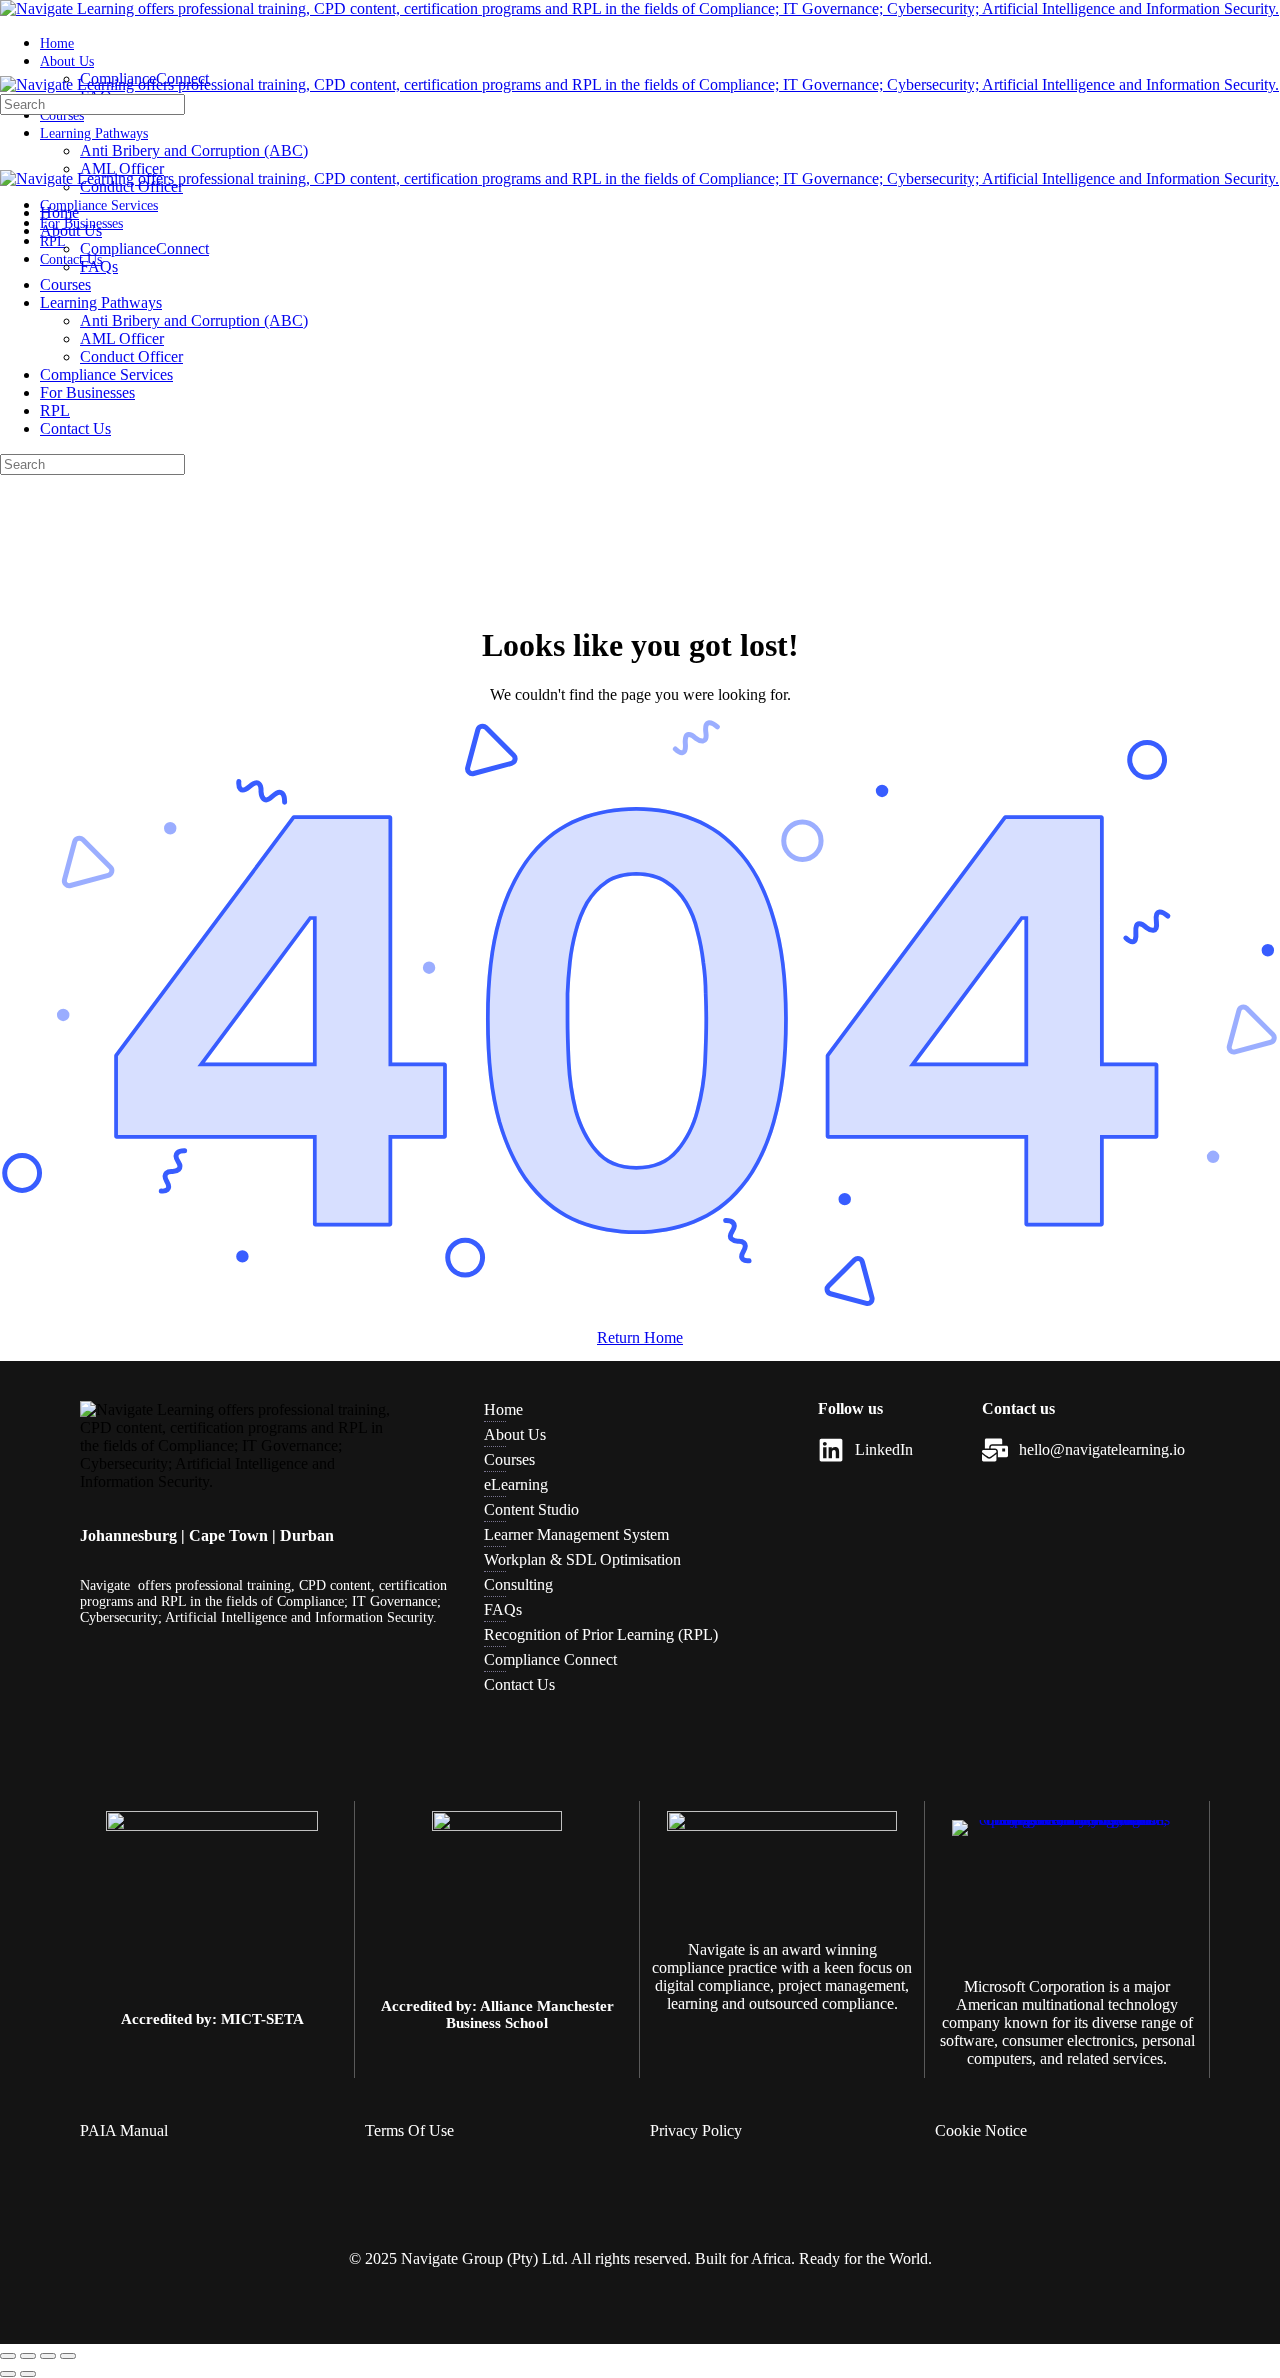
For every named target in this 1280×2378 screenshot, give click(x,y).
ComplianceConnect (144, 248)
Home (59, 212)
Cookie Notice (981, 2130)
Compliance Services (106, 374)
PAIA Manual (124, 2130)
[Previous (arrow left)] (8, 2374)
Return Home (640, 1337)
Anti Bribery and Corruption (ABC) (194, 320)
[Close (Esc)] (68, 2356)
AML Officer (122, 338)
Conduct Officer (131, 356)
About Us (71, 230)
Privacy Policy (696, 2130)
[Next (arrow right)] (28, 2374)
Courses (65, 284)
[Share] (48, 2356)
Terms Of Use (409, 2130)
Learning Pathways (101, 302)
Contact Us (75, 428)
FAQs (99, 266)
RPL (55, 410)
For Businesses (87, 392)
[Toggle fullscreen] (28, 2356)
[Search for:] (92, 103)
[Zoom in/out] (8, 2356)
